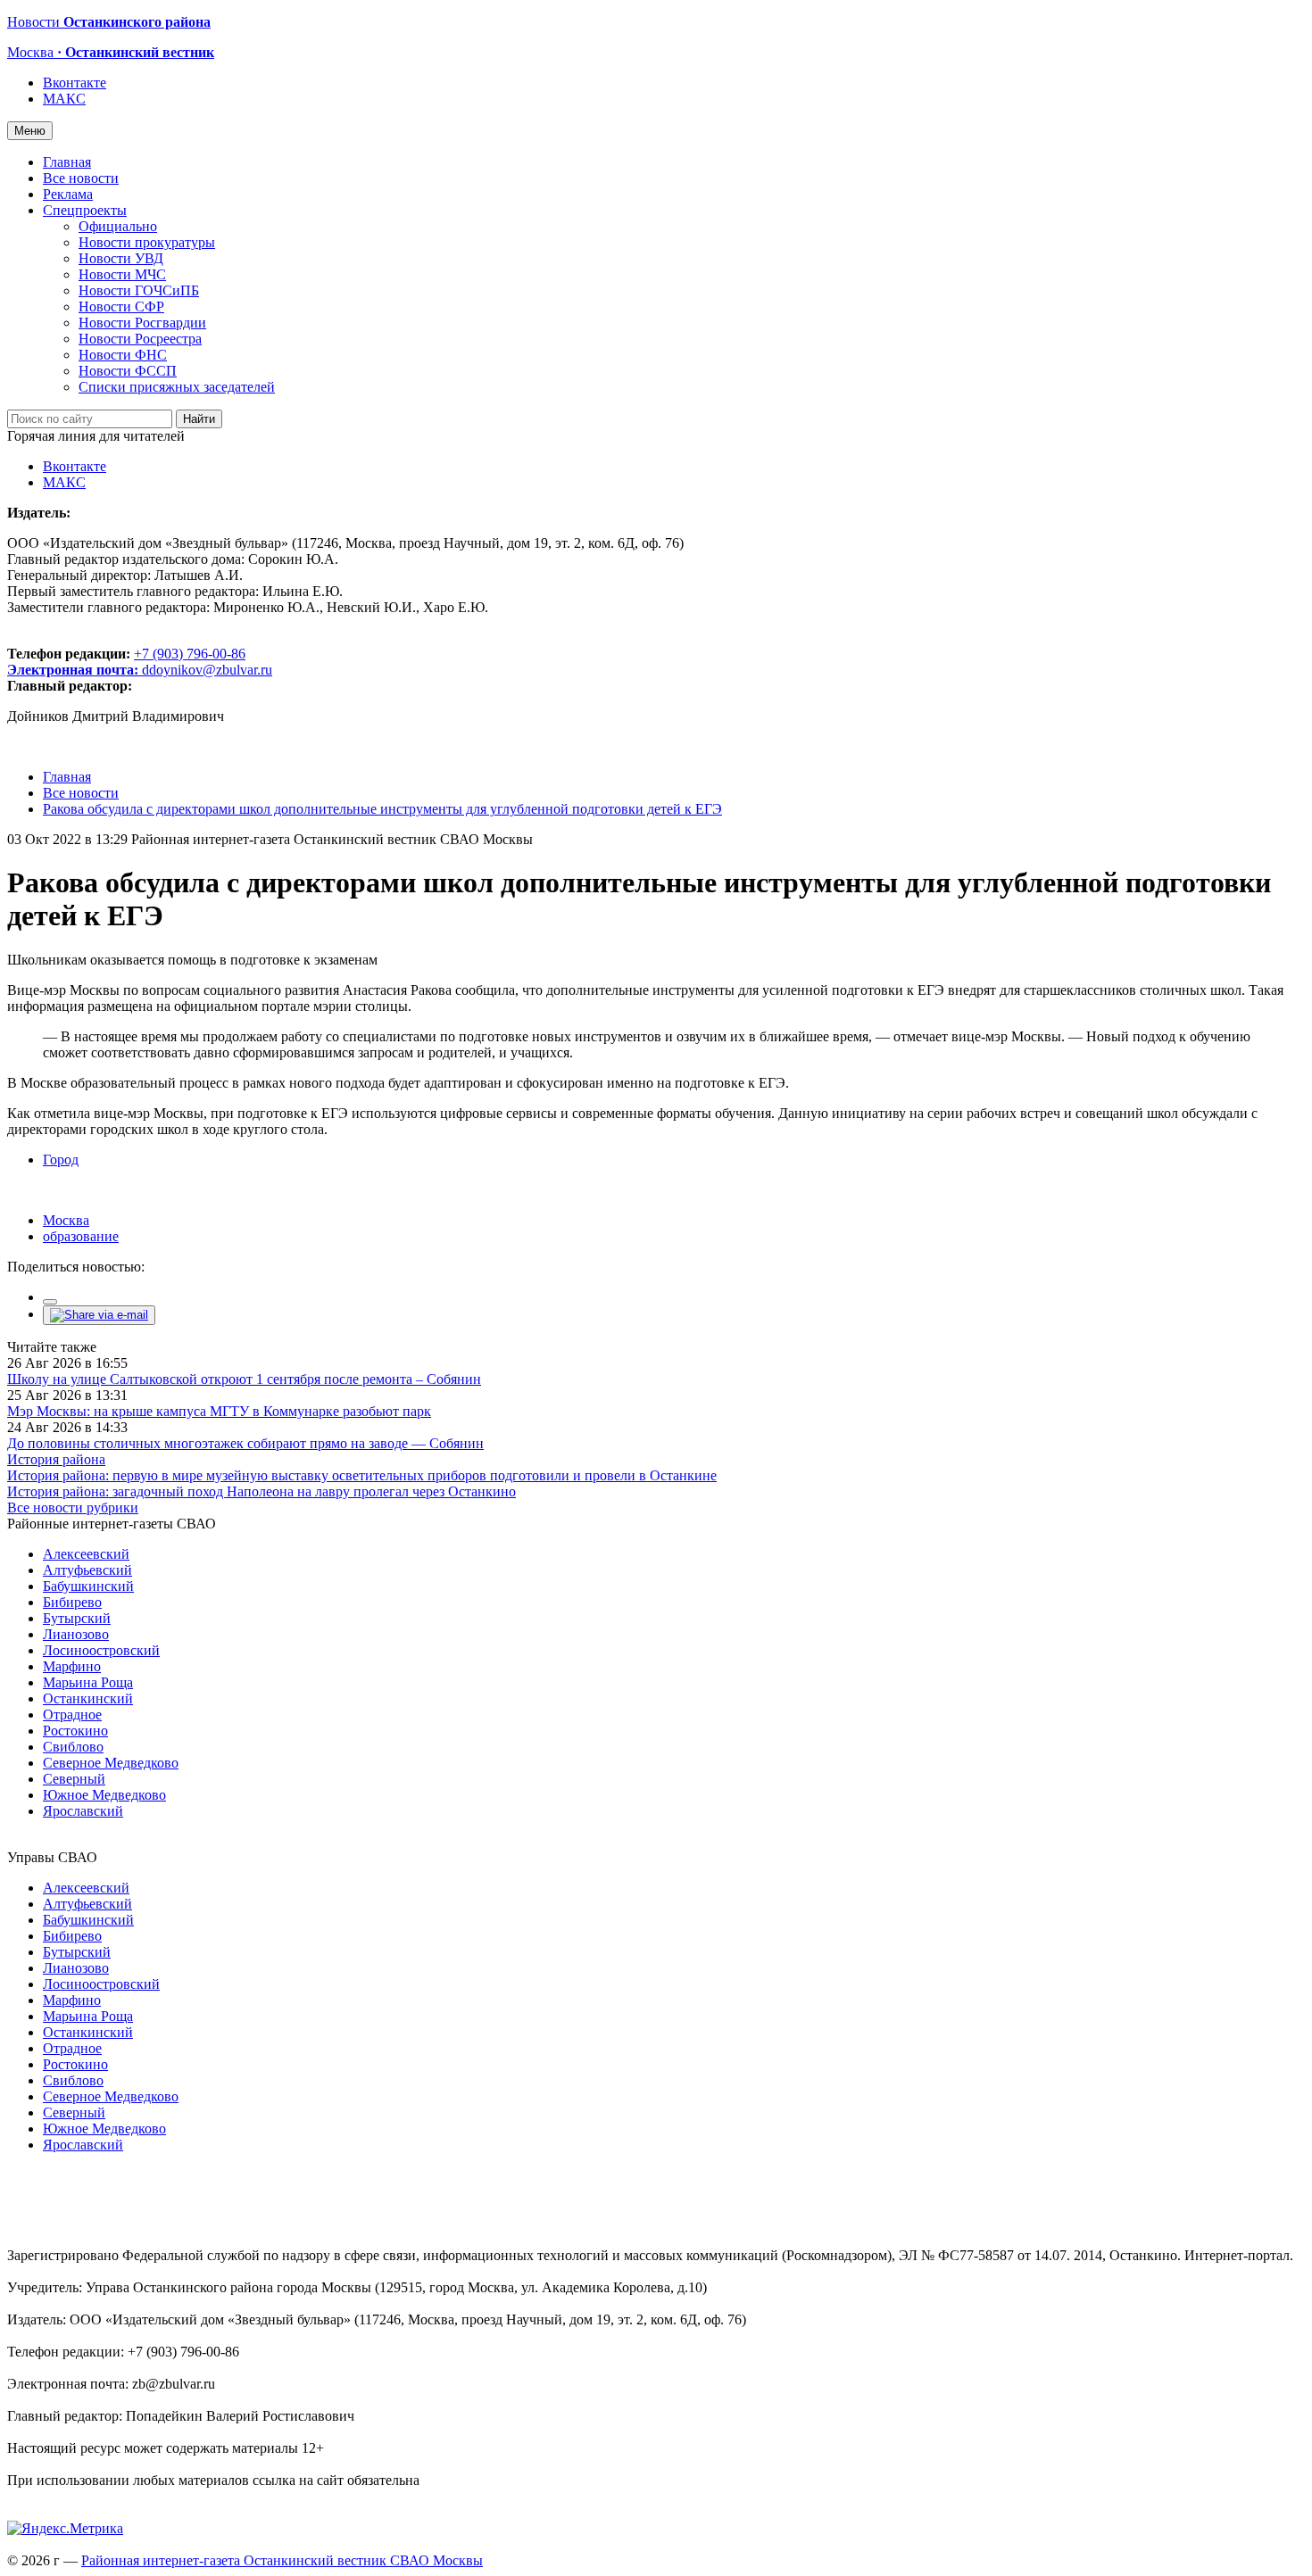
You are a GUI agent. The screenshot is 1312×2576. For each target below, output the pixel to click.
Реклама (68, 194)
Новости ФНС (123, 355)
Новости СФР (121, 306)
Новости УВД (121, 258)
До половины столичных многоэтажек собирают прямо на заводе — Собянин (245, 1443)
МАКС (64, 99)
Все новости (81, 178)
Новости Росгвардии (142, 323)
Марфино (72, 1666)
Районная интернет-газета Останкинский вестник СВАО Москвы (282, 2560)
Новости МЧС (122, 274)
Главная (67, 162)
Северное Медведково (111, 1763)
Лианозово (76, 1634)
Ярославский (83, 1811)
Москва (66, 1220)
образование (81, 1236)
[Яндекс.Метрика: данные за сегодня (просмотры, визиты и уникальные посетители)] (65, 2529)
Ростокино (75, 1731)
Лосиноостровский (101, 1650)
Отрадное (72, 1715)
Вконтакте (75, 83)
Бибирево (72, 1602)
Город (61, 1160)
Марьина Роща (88, 1682)
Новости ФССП (128, 371)
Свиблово (73, 1747)
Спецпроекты (85, 210)
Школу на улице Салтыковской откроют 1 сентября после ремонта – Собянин (244, 1379)
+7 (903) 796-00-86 (126, 662)
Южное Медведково (104, 1795)
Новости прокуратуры (147, 242)
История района (56, 1459)
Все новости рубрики (73, 1507)
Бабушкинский (88, 1586)
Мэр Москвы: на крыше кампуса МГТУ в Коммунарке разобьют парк (219, 1411)
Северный (74, 1779)
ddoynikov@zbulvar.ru (207, 670)
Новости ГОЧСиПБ (139, 290)
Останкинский (88, 1698)
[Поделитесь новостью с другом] (99, 1315)
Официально (118, 226)
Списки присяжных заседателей (177, 387)
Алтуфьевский (87, 1570)
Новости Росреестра (140, 339)
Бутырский (77, 1618)
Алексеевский (86, 1554)
